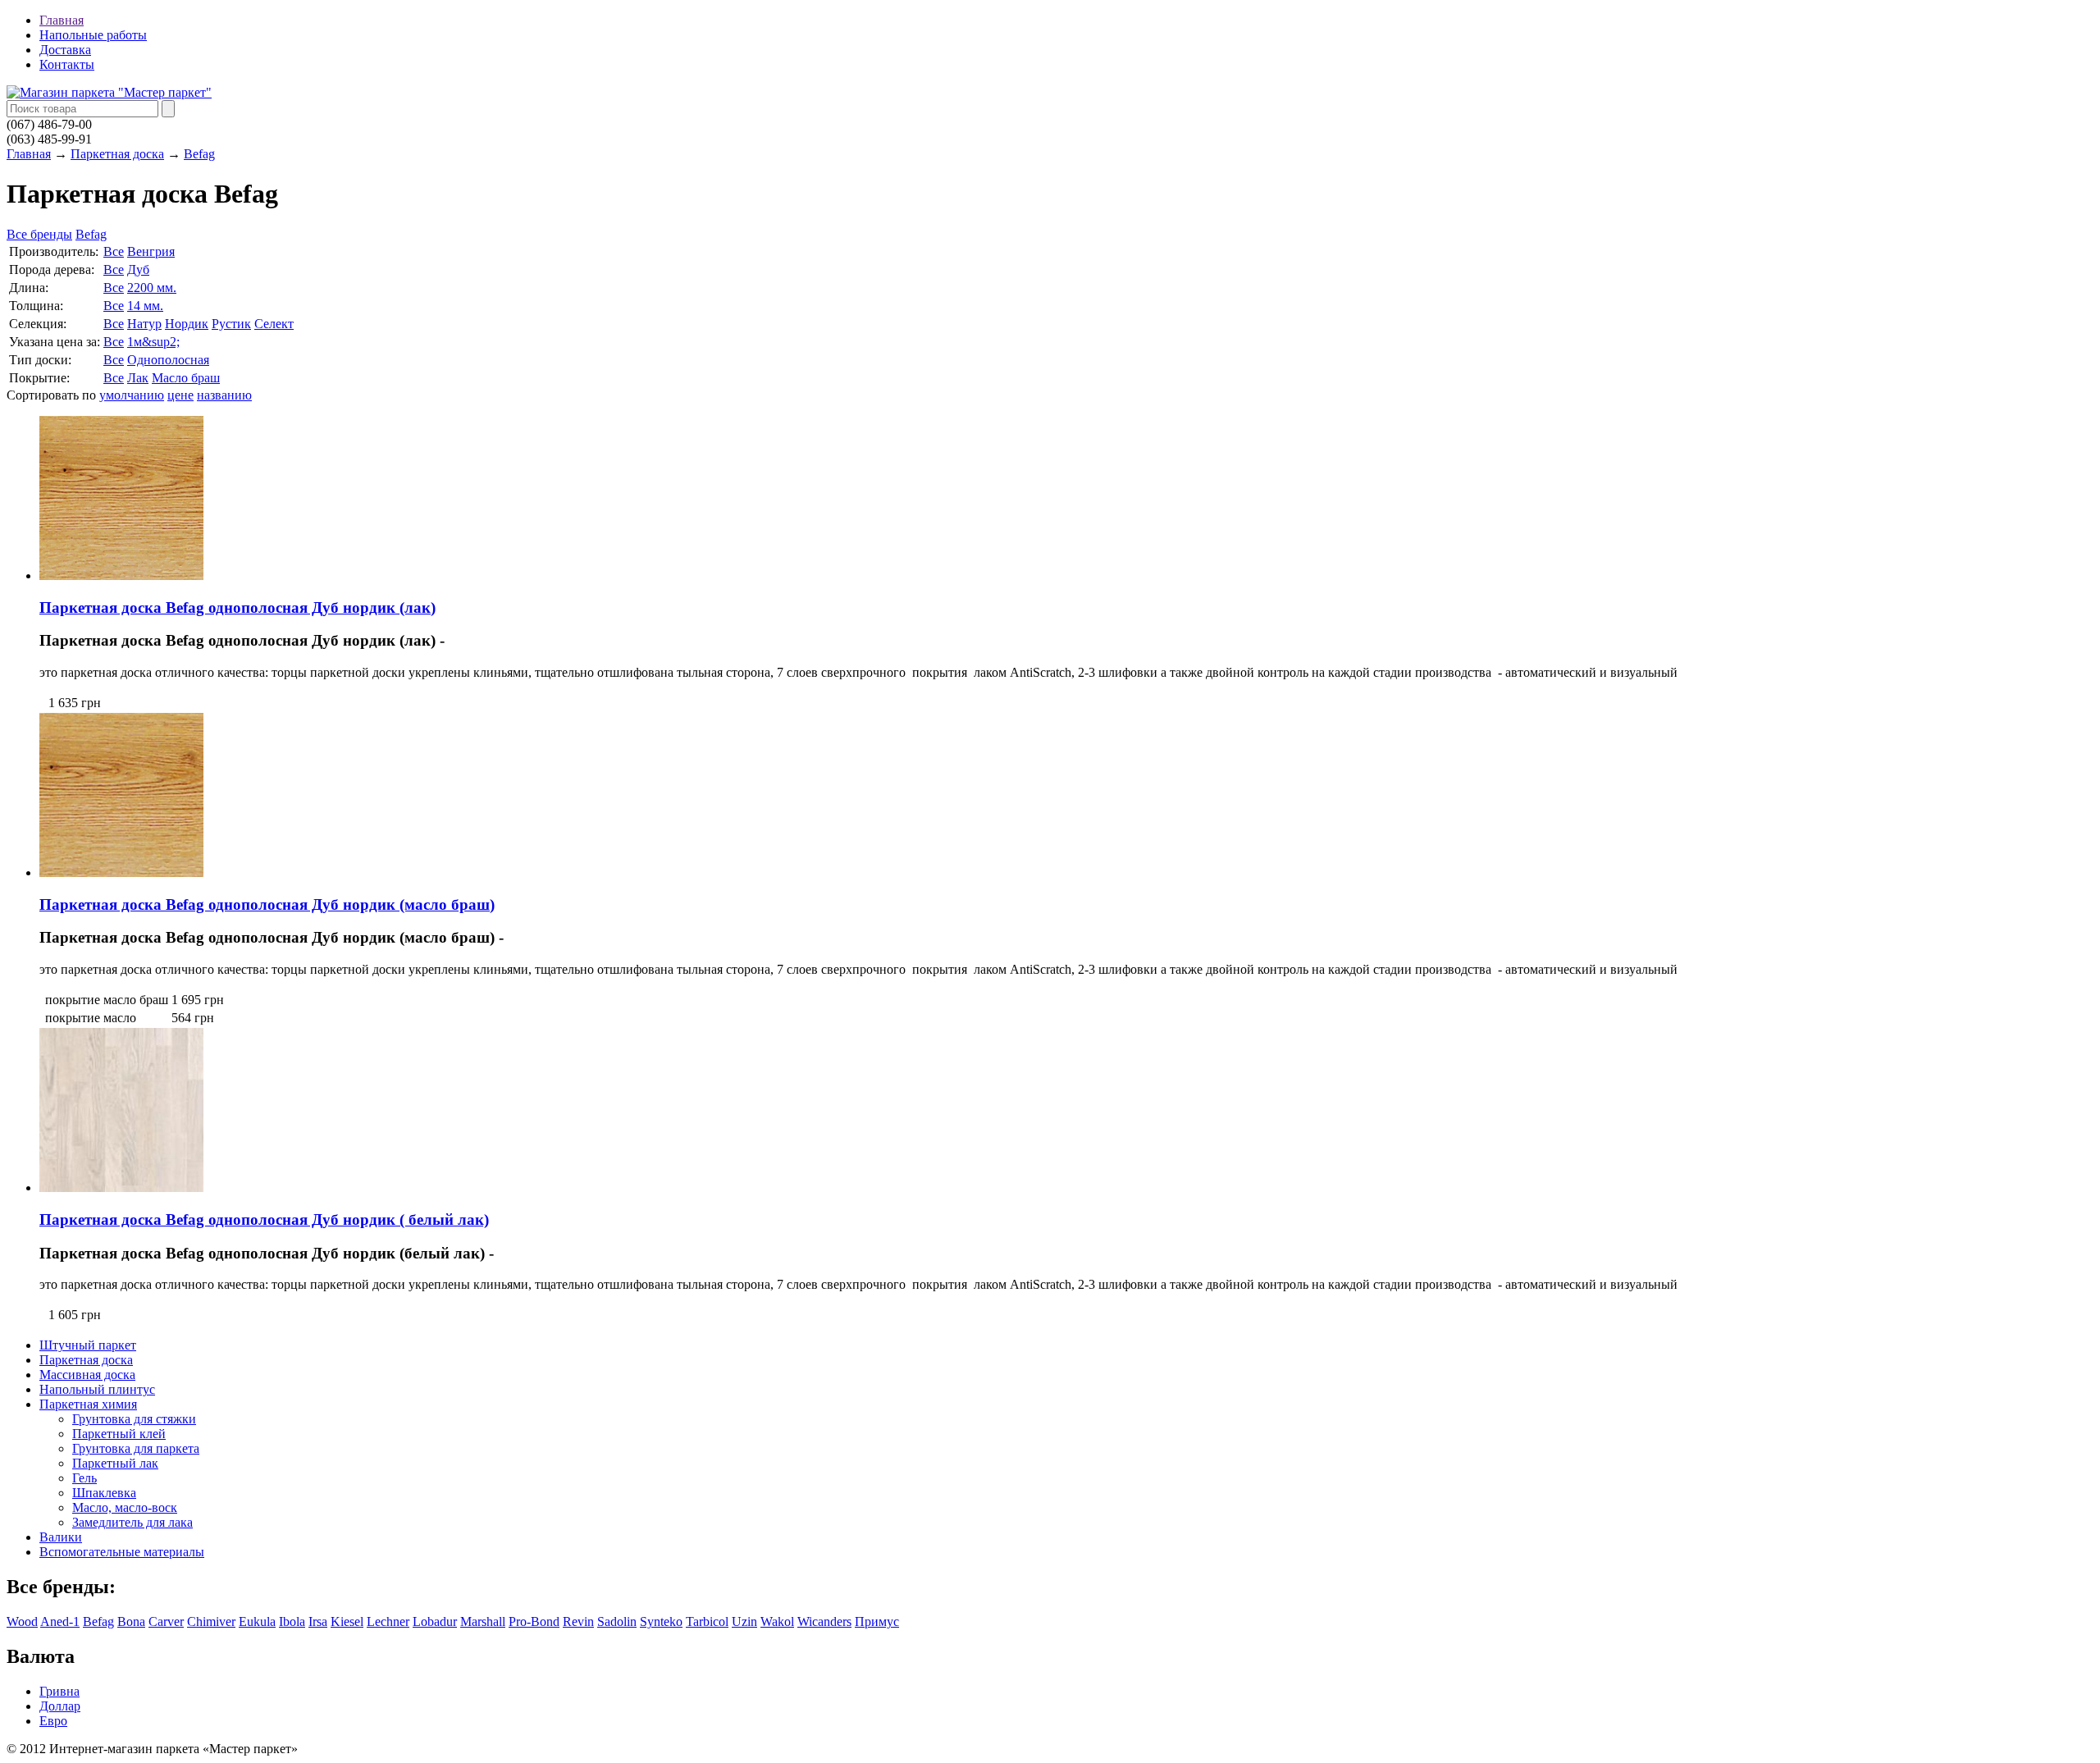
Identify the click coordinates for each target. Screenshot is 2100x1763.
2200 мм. (152, 288)
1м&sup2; (153, 342)
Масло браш (186, 378)
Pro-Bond (534, 1621)
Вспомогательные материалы (122, 1552)
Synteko (661, 1621)
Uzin (744, 1621)
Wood (22, 1621)
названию (224, 395)
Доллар (60, 1706)
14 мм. (145, 306)
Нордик (187, 324)
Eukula (257, 1621)
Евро (53, 1721)
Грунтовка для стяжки (134, 1419)
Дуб (138, 269)
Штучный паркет (88, 1345)
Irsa (318, 1621)
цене (180, 395)
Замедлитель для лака (132, 1522)
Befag (199, 154)
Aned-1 (60, 1621)
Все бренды (39, 234)
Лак (138, 378)
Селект (274, 324)
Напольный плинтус (97, 1389)
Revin (578, 1621)
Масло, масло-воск (125, 1507)
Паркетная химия (88, 1404)
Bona (131, 1621)
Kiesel (347, 1621)
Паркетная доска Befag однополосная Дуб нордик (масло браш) (267, 904)
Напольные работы (93, 35)
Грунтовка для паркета (136, 1448)
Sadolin (617, 1621)
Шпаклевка (104, 1493)
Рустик (231, 324)
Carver (166, 1621)
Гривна (59, 1691)
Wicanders (824, 1621)
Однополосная (168, 360)
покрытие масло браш (107, 1000)
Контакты (67, 64)
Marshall (483, 1621)
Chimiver (211, 1621)
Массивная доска (87, 1375)
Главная (62, 20)
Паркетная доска (117, 154)
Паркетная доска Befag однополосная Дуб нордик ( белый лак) (264, 1219)
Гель (84, 1478)
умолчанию (132, 395)
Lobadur (435, 1621)
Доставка (65, 50)
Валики (61, 1537)
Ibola (292, 1621)
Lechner (388, 1621)
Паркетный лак (115, 1463)
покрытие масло (91, 1018)
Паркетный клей (119, 1434)
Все (114, 251)
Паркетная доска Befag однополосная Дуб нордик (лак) (237, 607)
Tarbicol (707, 1621)
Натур (144, 324)
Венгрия (151, 251)
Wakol (777, 1621)
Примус (877, 1621)
